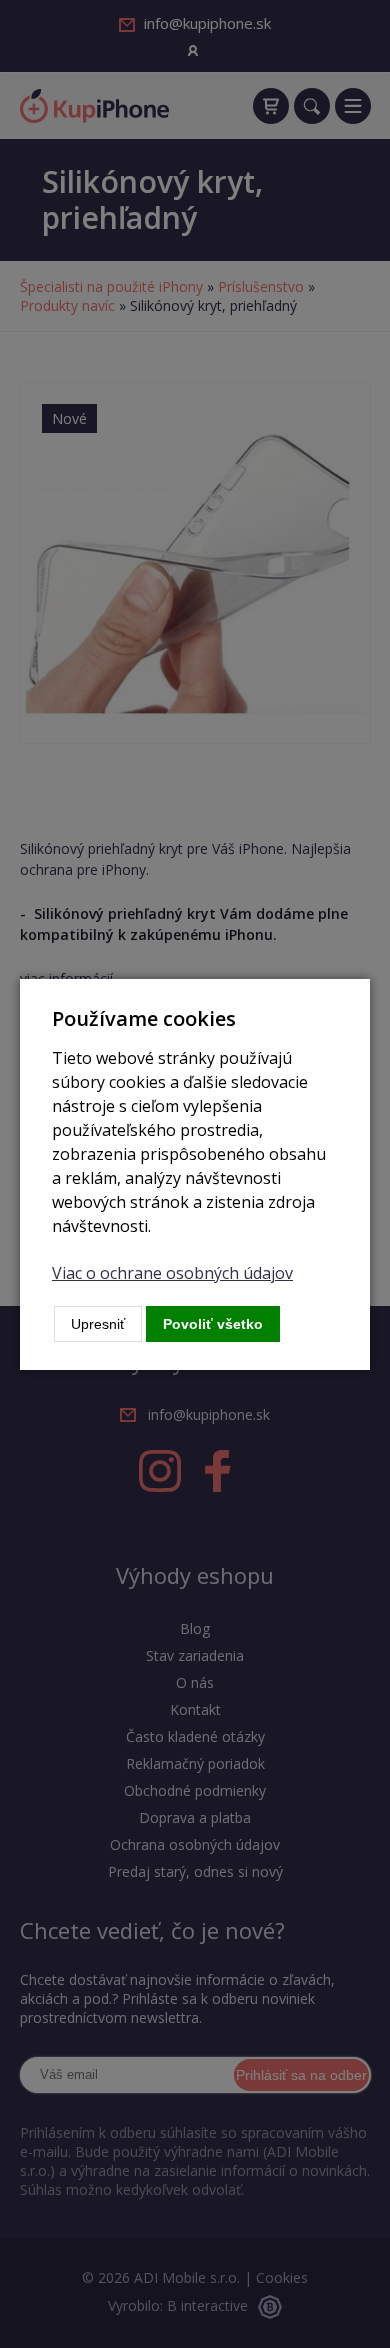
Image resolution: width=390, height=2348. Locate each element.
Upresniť (98, 1324)
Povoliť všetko (213, 1324)
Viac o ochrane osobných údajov (172, 1273)
